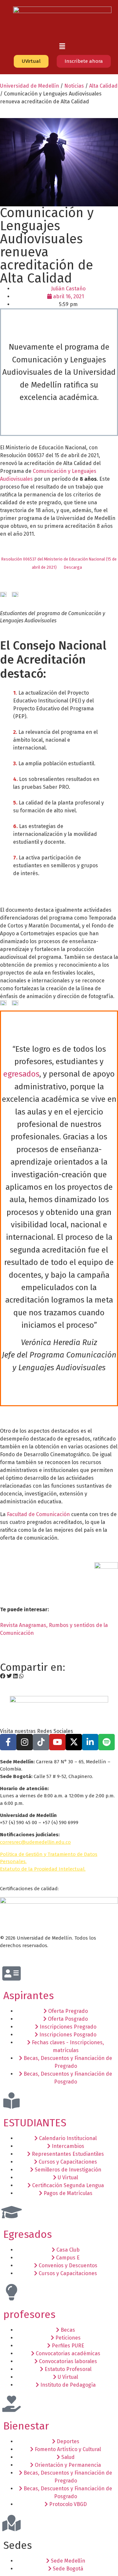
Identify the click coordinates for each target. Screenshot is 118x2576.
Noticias (74, 86)
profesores (29, 2314)
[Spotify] (107, 1742)
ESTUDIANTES (35, 2123)
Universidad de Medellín (29, 86)
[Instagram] (25, 1742)
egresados (21, 1074)
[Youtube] (57, 1742)
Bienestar (26, 2426)
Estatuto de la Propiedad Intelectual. (43, 1869)
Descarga (73, 567)
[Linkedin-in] (90, 1742)
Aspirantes (29, 1996)
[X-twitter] (74, 1742)
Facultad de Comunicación (38, 1514)
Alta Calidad (103, 86)
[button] (62, 46)
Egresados (28, 2234)
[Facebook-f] (8, 1742)
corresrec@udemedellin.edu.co (35, 1842)
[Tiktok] (41, 1742)
